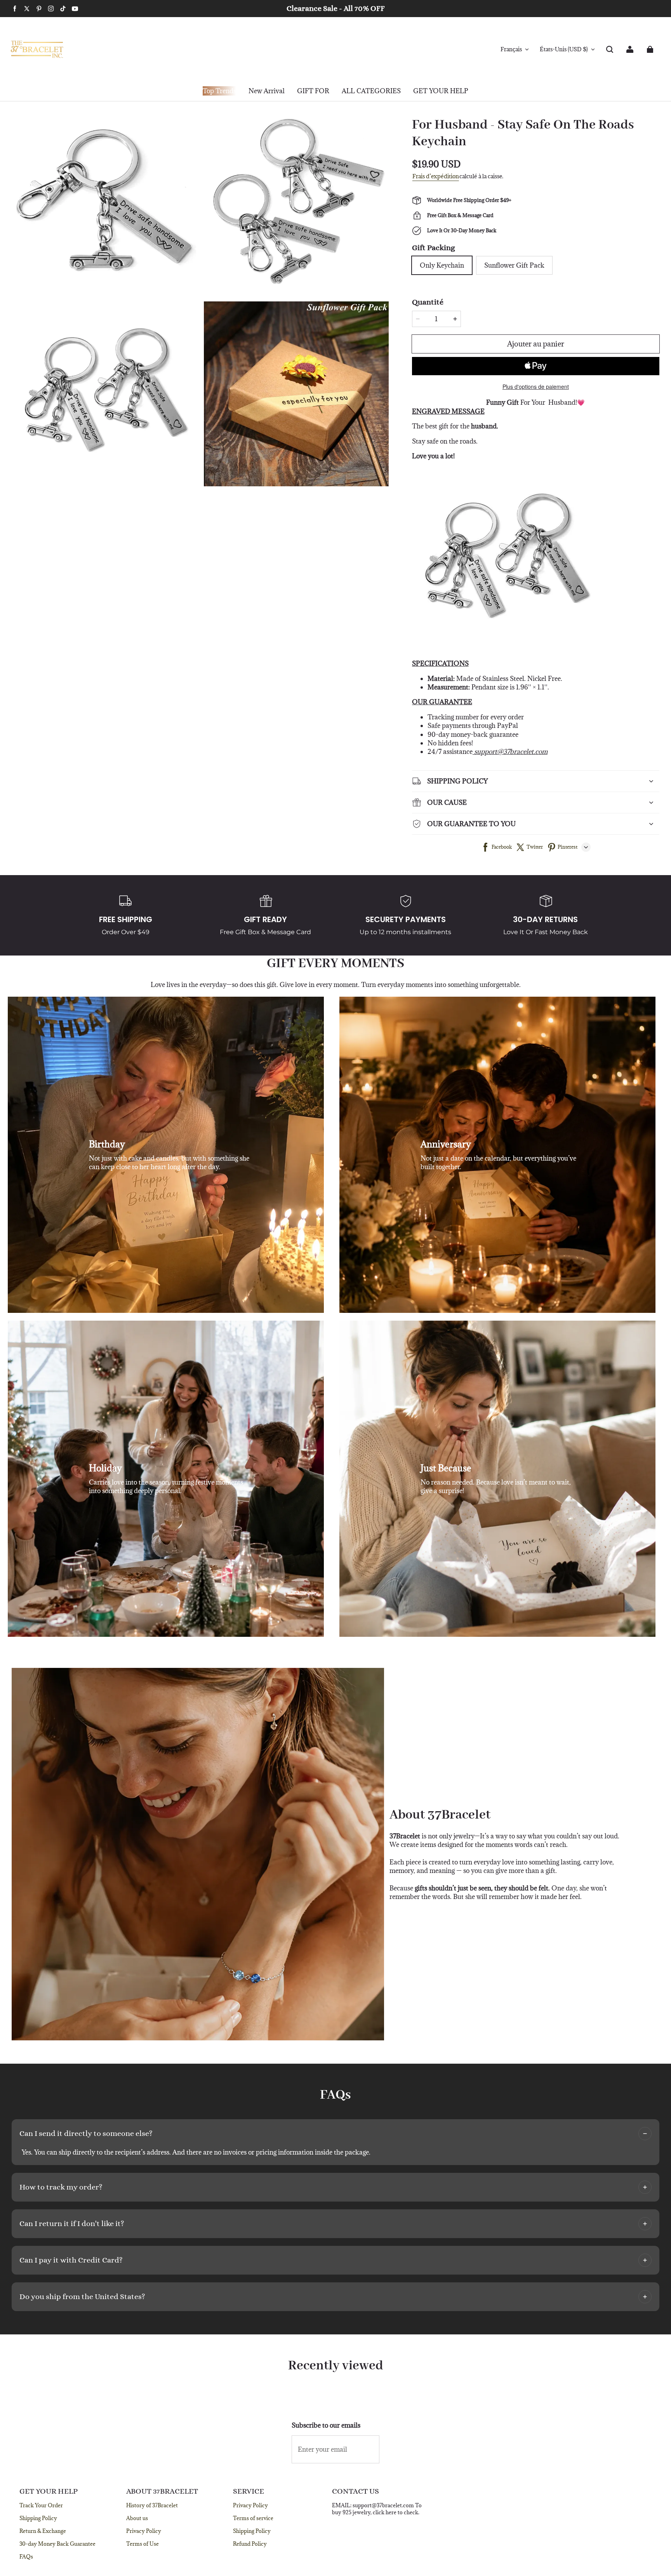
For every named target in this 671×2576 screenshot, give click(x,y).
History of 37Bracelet (152, 2505)
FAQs (26, 2557)
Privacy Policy (144, 2531)
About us (137, 2518)
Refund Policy (250, 2544)
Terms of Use (143, 2544)
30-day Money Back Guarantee (57, 2544)
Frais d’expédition (436, 176)
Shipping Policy (38, 2518)
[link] (313, 91)
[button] (610, 49)
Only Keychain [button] (442, 265)
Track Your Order (41, 2505)
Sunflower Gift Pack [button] (514, 265)
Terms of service (253, 2518)
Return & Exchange (43, 2531)
